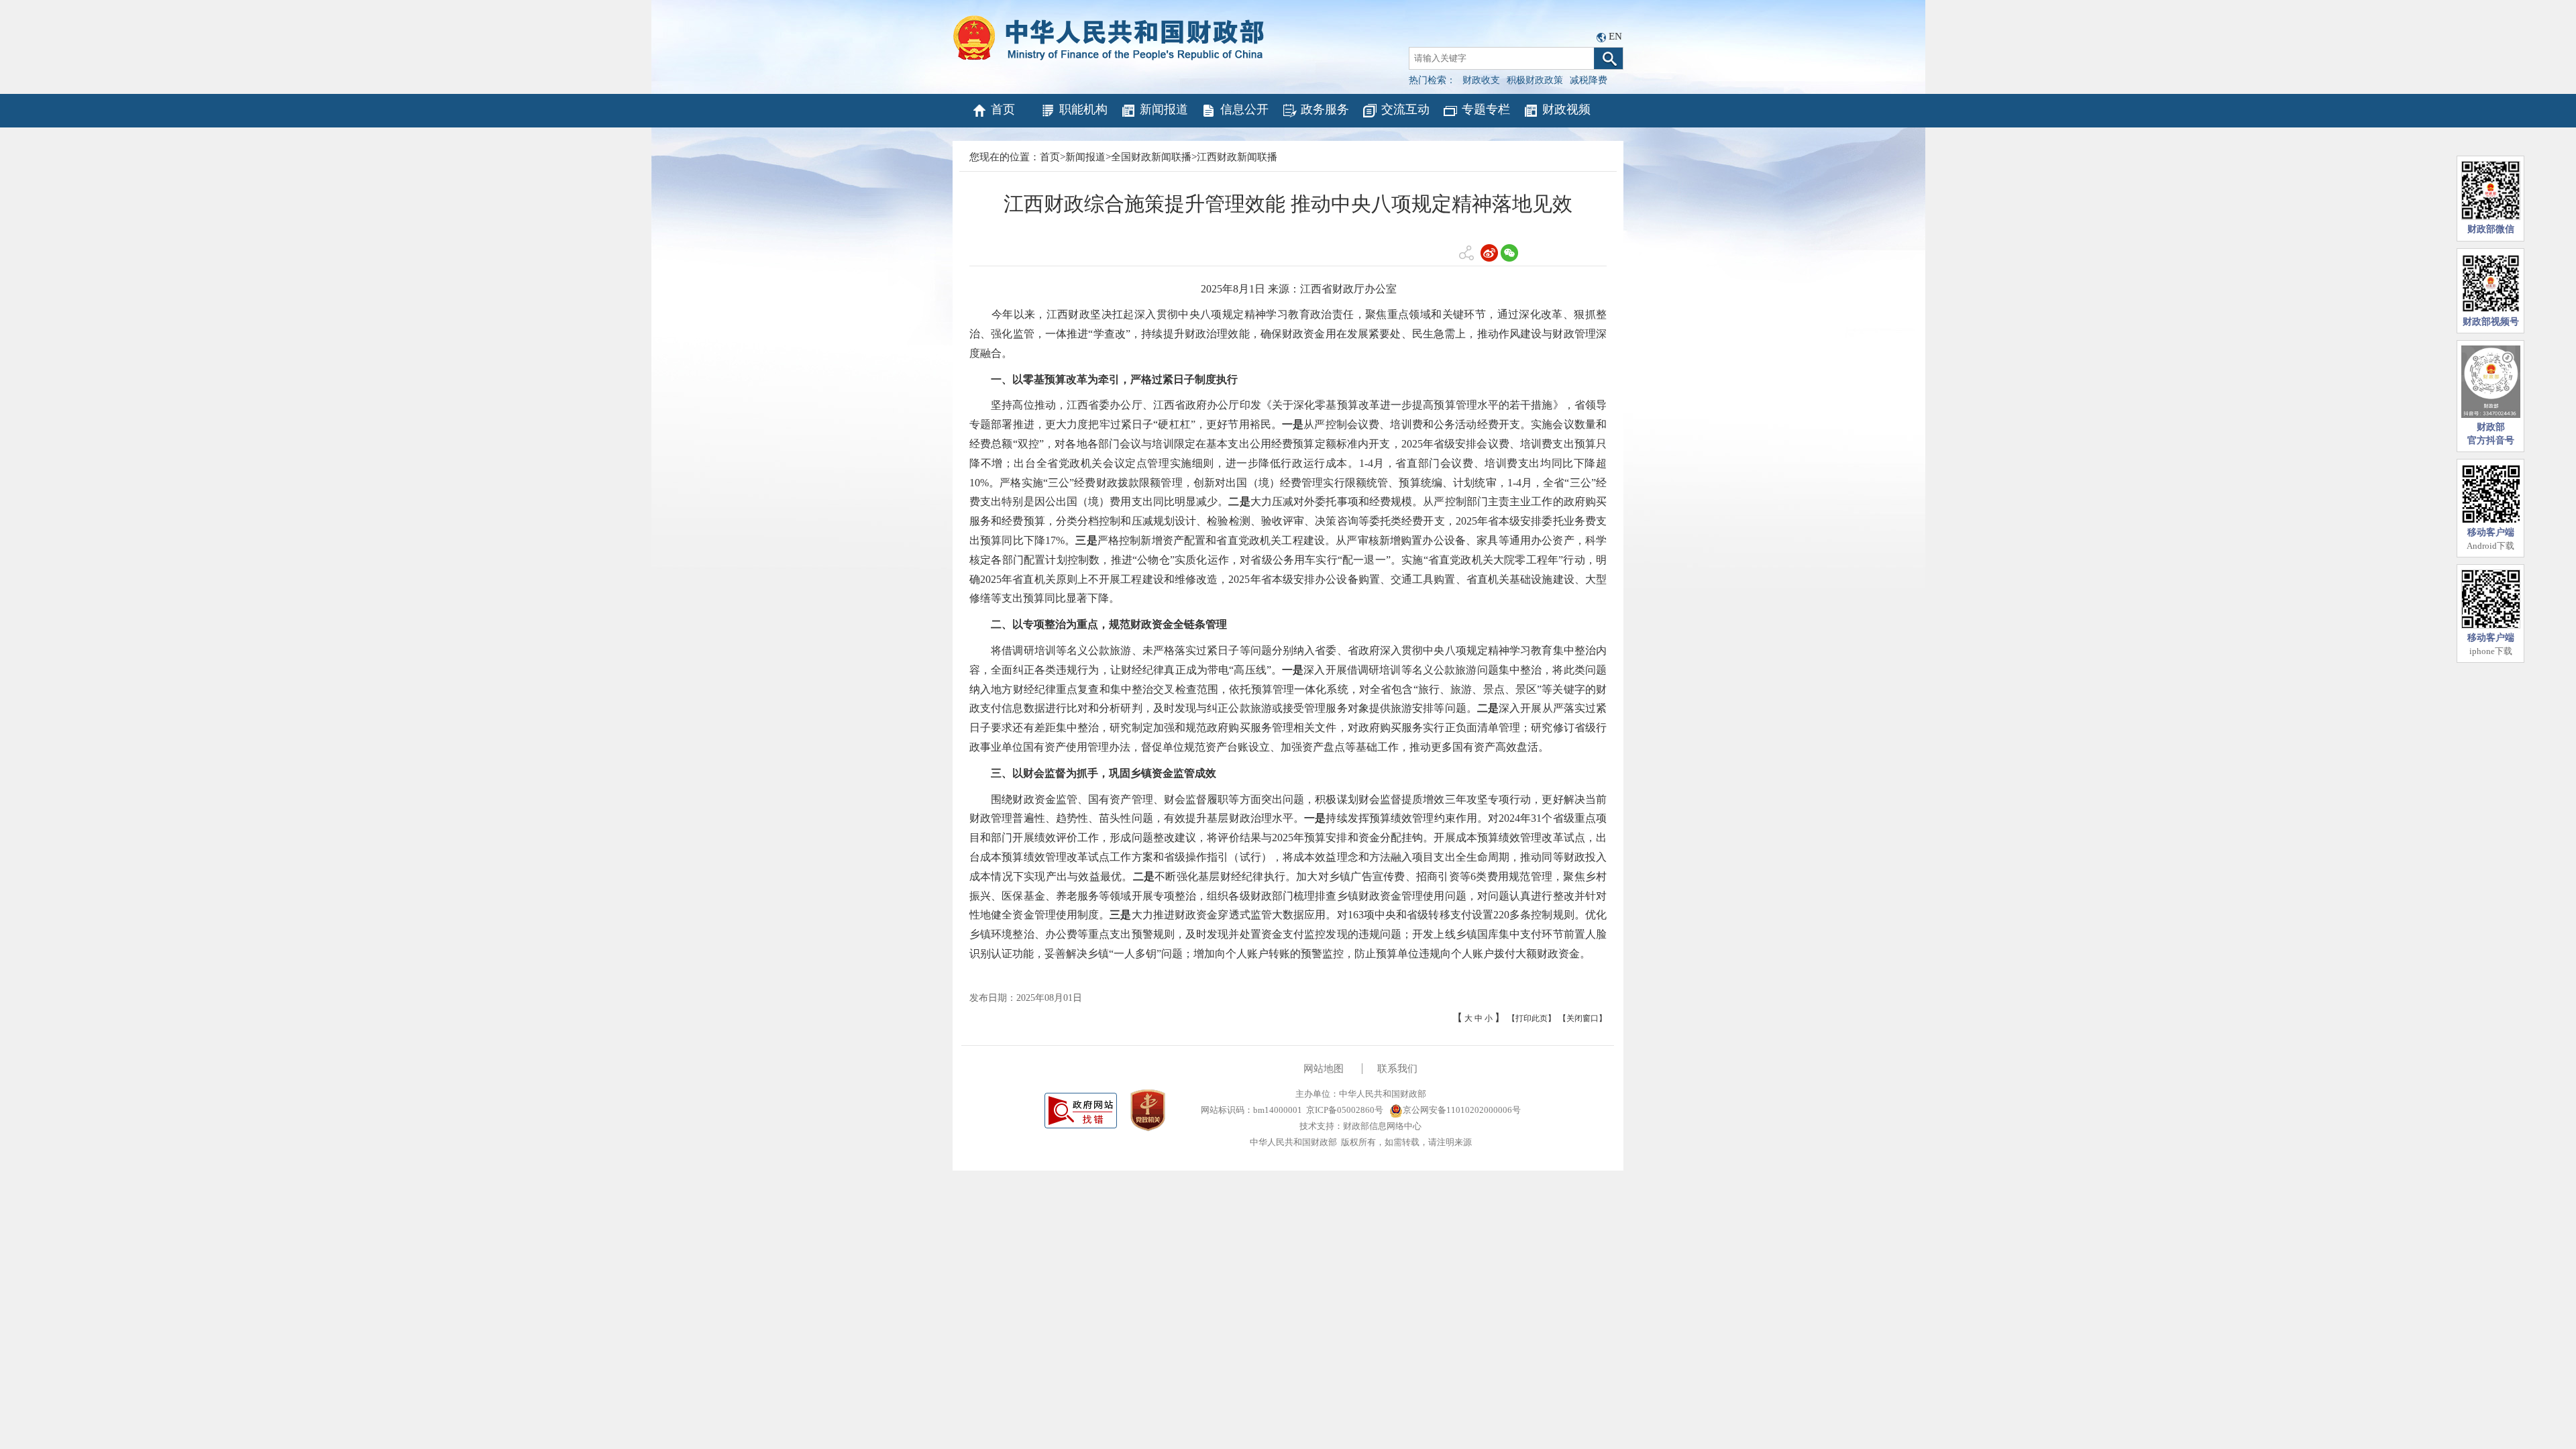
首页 (1003, 109)
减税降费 (1589, 80)
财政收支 (1481, 80)
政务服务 (1325, 109)
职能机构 (1083, 109)
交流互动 (1405, 109)
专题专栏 (1486, 109)
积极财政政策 (1535, 80)
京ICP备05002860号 (1345, 1110)
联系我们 (1397, 1069)
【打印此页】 (1532, 1018)
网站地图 (1324, 1069)
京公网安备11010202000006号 (1462, 1110)
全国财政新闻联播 (1151, 157)
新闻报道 (1164, 109)
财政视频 (1566, 109)
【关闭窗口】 (1582, 1018)
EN (1615, 36)
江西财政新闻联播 (1237, 157)
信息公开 (1244, 109)
